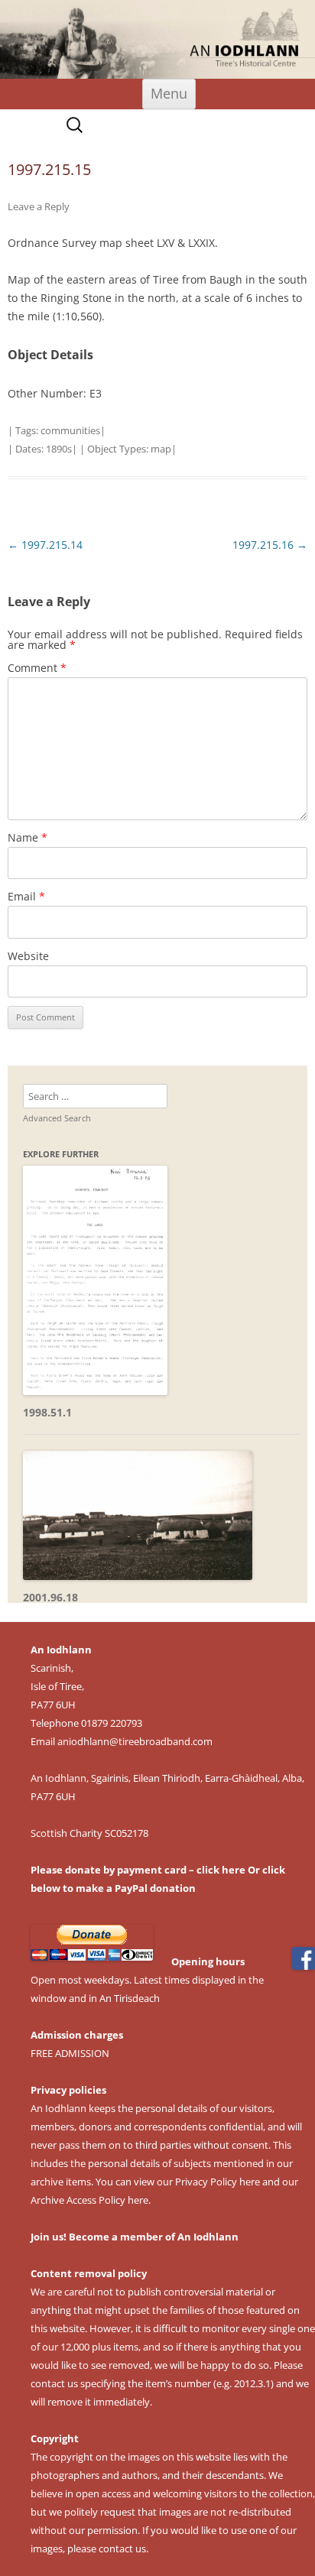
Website (28, 956)
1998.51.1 (47, 1412)
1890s (59, 449)
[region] (157, 39)
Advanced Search (57, 1118)
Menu (169, 93)
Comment (37, 668)
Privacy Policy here (218, 2182)
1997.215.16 (270, 545)
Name (28, 837)
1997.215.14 (45, 545)
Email (26, 896)
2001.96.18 (50, 1597)
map (161, 449)
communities (70, 430)
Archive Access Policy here (89, 2200)
